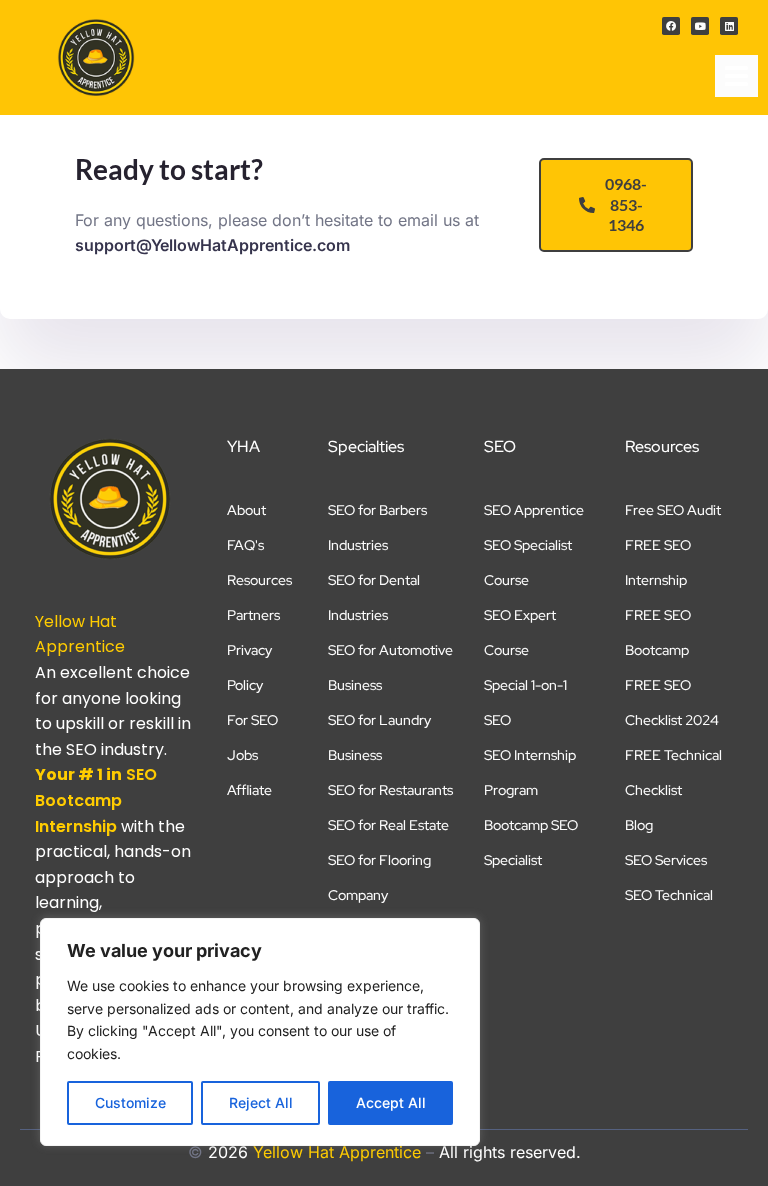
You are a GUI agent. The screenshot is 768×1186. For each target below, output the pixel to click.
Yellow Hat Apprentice (337, 1152)
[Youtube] (700, 26)
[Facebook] (671, 26)
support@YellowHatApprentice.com (212, 245)
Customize (130, 1102)
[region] (260, 1032)
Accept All (391, 1102)
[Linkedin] (729, 26)
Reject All (261, 1102)
